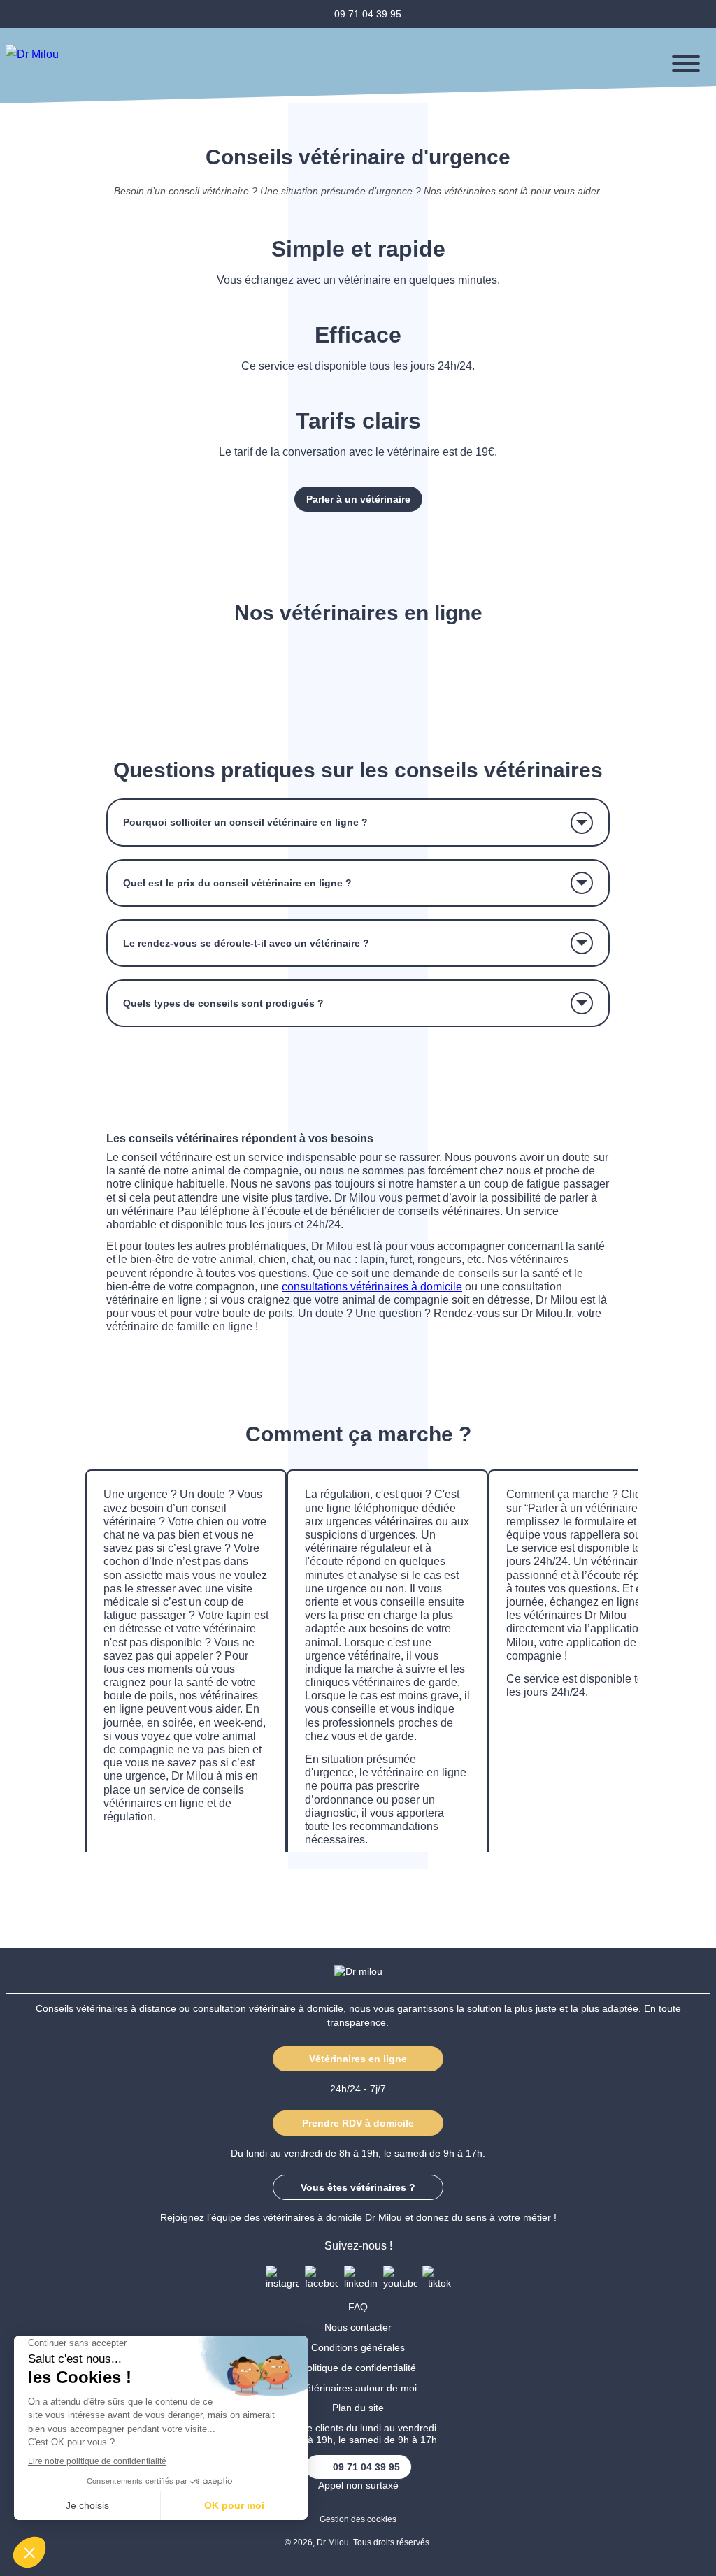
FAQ (358, 2307)
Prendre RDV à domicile (358, 2123)
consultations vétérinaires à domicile (372, 1287)
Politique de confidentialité (358, 2368)
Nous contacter (358, 2327)
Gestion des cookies (358, 2519)
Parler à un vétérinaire (358, 499)
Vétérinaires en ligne (358, 2059)
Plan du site (358, 2408)
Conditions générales (358, 2347)
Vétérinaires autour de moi (358, 2388)
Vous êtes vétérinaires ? (358, 2187)
